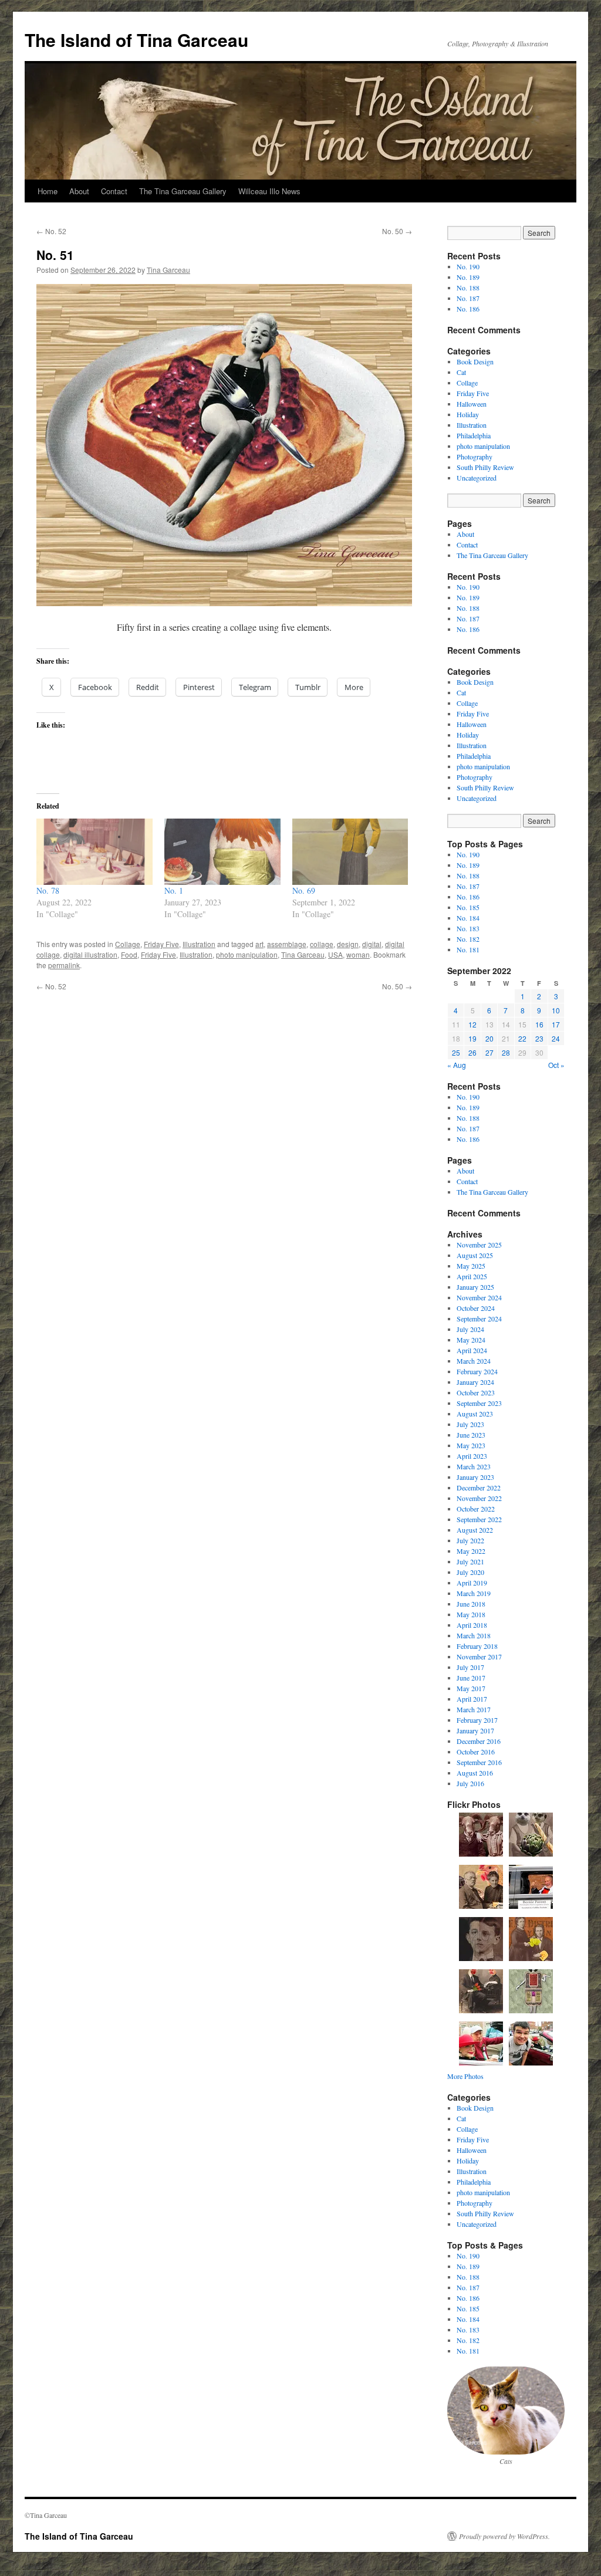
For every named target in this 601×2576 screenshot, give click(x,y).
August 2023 (475, 1414)
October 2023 (476, 1392)
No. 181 (468, 949)
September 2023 (479, 1403)
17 (556, 1024)
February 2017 (477, 1720)
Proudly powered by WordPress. (504, 2536)
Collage (128, 944)
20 (489, 1038)
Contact (114, 191)
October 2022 (476, 1509)
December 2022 (479, 1488)
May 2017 (471, 1688)
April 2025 (472, 1276)
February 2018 (477, 1646)
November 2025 (479, 1245)
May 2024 (471, 1340)
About (79, 191)
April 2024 (472, 1350)
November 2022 (479, 1498)
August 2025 (475, 1255)
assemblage (287, 944)
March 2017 (474, 1709)
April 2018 (472, 1625)
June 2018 (471, 1604)
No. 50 (397, 231)
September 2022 (479, 1519)
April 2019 (472, 1583)
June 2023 (471, 1435)
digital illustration (90, 954)
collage (322, 944)
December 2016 (479, 1741)
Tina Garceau (168, 270)
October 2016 (476, 1752)
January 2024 (475, 1382)
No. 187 (468, 298)
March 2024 (474, 1361)
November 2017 (479, 1657)
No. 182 (468, 939)
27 (489, 1052)
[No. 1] (222, 852)
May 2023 (471, 1445)
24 (556, 1038)
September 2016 (479, 1762)
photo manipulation (247, 954)
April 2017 (472, 1699)
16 (539, 1024)
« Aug (457, 1065)
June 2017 (471, 1678)
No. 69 (304, 890)
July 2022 (470, 1540)
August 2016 (475, 1773)
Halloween (472, 404)
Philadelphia (474, 435)
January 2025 (475, 1287)
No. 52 (51, 231)
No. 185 (468, 907)
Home (48, 191)
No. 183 (468, 928)
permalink (64, 965)
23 (539, 1038)
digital (372, 944)
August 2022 (475, 1530)
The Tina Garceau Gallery (183, 191)
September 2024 (479, 1319)
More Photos (465, 2076)
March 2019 (474, 1593)
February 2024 (477, 1371)
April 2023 (472, 1456)
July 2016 (470, 1783)
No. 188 (468, 288)
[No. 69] (350, 852)
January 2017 (475, 1730)
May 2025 (471, 1266)
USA (335, 954)
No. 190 (468, 266)
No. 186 (468, 309)
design (348, 944)
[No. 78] (94, 852)
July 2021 (470, 1561)
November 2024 (479, 1297)
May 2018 (471, 1614)
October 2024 (476, 1308)
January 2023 (475, 1477)
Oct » (556, 1065)
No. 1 (174, 890)
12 (472, 1024)
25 (456, 1052)
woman (358, 954)
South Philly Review (485, 467)
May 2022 (471, 1551)
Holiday (468, 414)
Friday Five (161, 944)
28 (506, 1052)
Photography (475, 457)
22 (522, 1038)
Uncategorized (477, 478)
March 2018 (474, 1635)
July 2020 (470, 1572)
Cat (461, 372)
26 (472, 1052)
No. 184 (468, 918)
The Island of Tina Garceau (136, 40)
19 (472, 1038)
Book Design (475, 361)
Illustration (199, 944)
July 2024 (470, 1329)
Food (129, 954)
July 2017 (470, 1667)
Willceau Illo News (269, 191)
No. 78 (48, 890)
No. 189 (468, 277)
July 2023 (470, 1424)
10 (556, 1010)
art (259, 944)
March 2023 (474, 1466)
